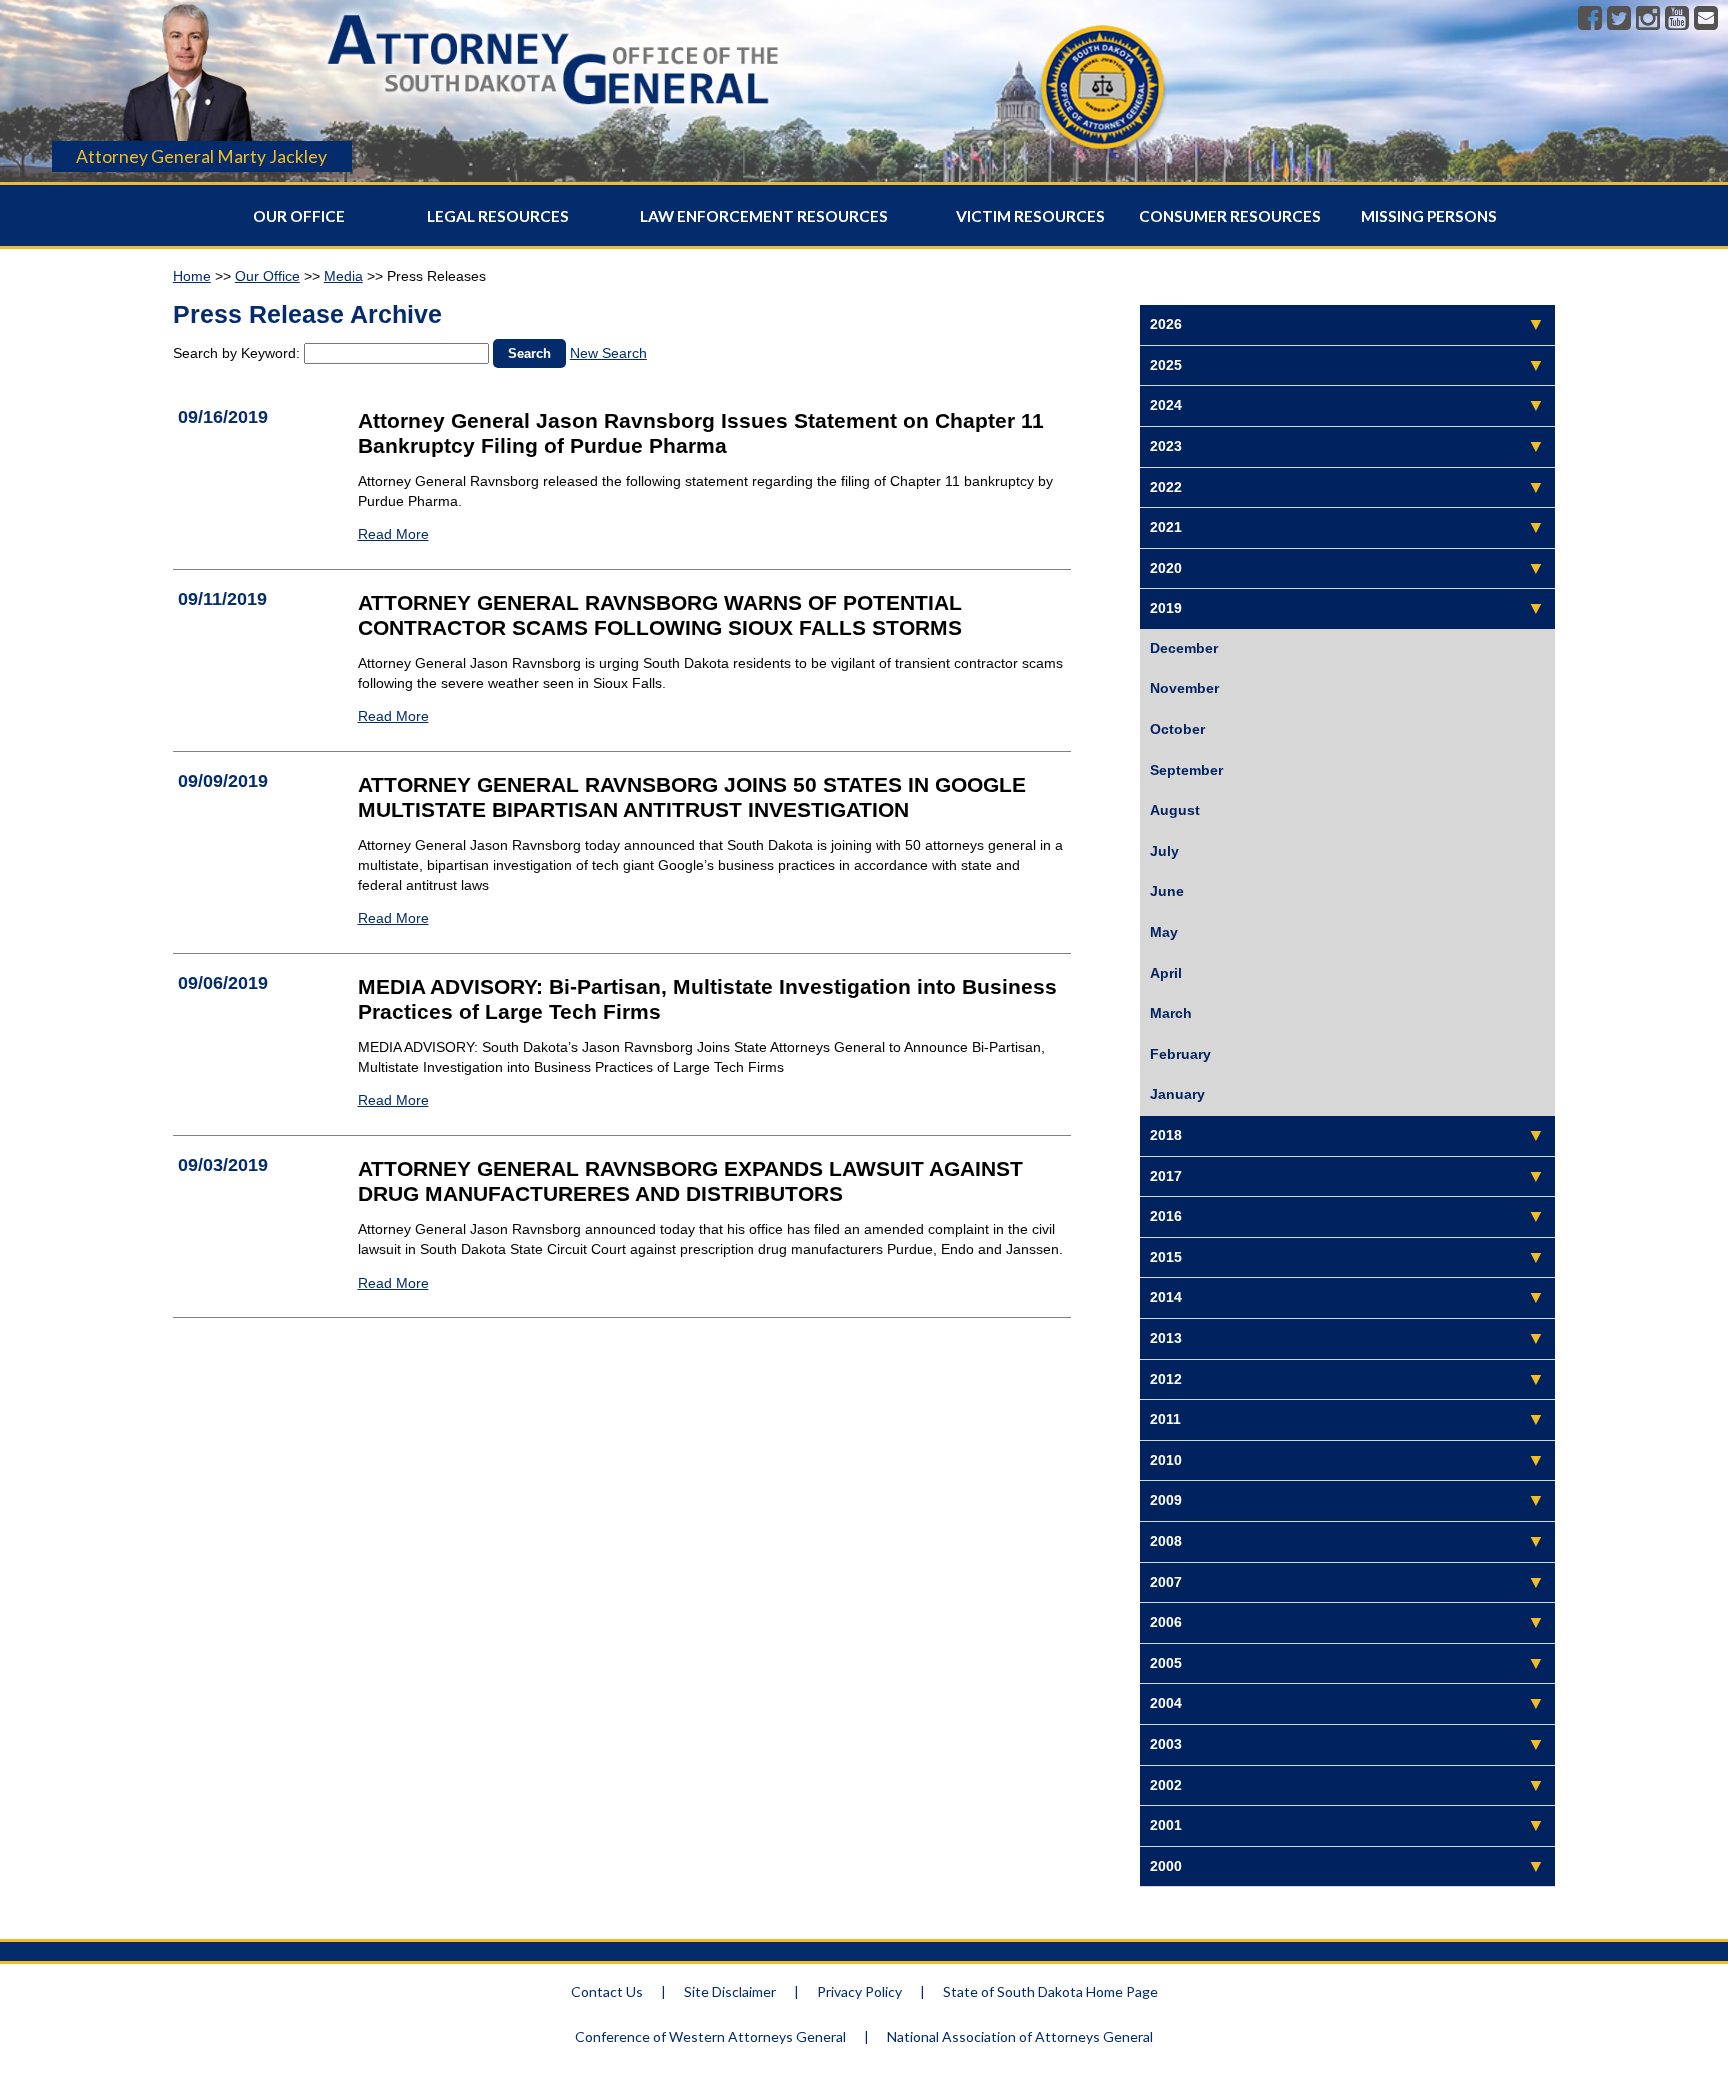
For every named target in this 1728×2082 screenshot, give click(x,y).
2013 (1166, 1338)
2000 (1166, 1866)
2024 (1166, 405)
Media (343, 276)
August (1175, 810)
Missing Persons (1429, 216)
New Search (608, 353)
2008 (1166, 1541)
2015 (1166, 1257)
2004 (1166, 1703)
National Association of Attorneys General (1020, 2036)
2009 (1166, 1500)
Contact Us (607, 1991)
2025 (1166, 365)
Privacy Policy (859, 1991)
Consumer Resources (1230, 216)
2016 (1166, 1216)
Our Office (299, 216)
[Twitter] (1619, 19)
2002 (1166, 1785)
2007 (1166, 1582)
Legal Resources (498, 216)
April (1166, 973)
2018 (1166, 1135)
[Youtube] (1677, 19)
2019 (1166, 608)
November (1184, 688)
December (1184, 648)
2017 (1166, 1176)
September (1186, 770)
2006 (1166, 1622)
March (1171, 1013)
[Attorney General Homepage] (553, 111)
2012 (1166, 1379)
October (1177, 729)
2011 (1165, 1419)
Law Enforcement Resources (764, 216)
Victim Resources (1030, 216)
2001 (1166, 1825)
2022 (1166, 487)
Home (192, 276)
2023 (1166, 446)
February (1180, 1054)
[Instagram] (1648, 19)
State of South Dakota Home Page (1050, 1991)
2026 (1166, 324)
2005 (1166, 1663)
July (1164, 851)
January (1177, 1094)
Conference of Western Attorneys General (710, 2036)
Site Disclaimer (730, 1991)
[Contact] (1706, 19)
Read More (393, 534)
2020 (1166, 568)
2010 (1166, 1460)
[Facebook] (1590, 19)
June (1167, 891)
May (1164, 932)
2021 (1166, 527)
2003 (1166, 1744)
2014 (1166, 1297)
